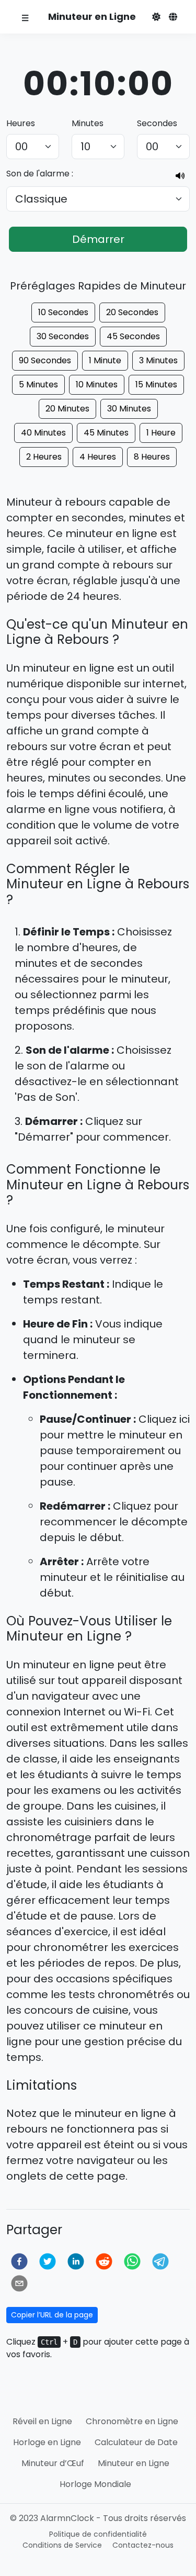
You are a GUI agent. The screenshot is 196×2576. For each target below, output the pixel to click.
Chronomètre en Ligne (132, 2421)
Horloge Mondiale (95, 2484)
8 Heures (152, 457)
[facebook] (19, 2261)
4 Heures (98, 457)
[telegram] (160, 2261)
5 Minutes (38, 384)
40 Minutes (43, 433)
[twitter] (48, 2261)
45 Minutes (106, 433)
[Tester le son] (180, 176)
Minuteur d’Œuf (53, 2463)
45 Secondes (133, 336)
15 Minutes (156, 384)
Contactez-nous (143, 2545)
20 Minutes (67, 409)
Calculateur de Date (136, 2442)
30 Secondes (63, 336)
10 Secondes (63, 312)
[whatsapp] (132, 2261)
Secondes (157, 123)
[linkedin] (76, 2261)
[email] (19, 2283)
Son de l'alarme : (40, 174)
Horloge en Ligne (47, 2442)
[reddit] (104, 2261)
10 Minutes (97, 384)
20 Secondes (132, 312)
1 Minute (105, 360)
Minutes (88, 123)
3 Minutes (158, 360)
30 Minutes (129, 409)
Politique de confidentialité (98, 2534)
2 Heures (44, 457)
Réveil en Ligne (42, 2421)
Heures (21, 123)
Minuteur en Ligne (134, 2463)
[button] (156, 17)
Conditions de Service (62, 2545)
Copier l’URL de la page (52, 2315)
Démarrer (98, 239)
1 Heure (161, 433)
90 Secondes (45, 360)
